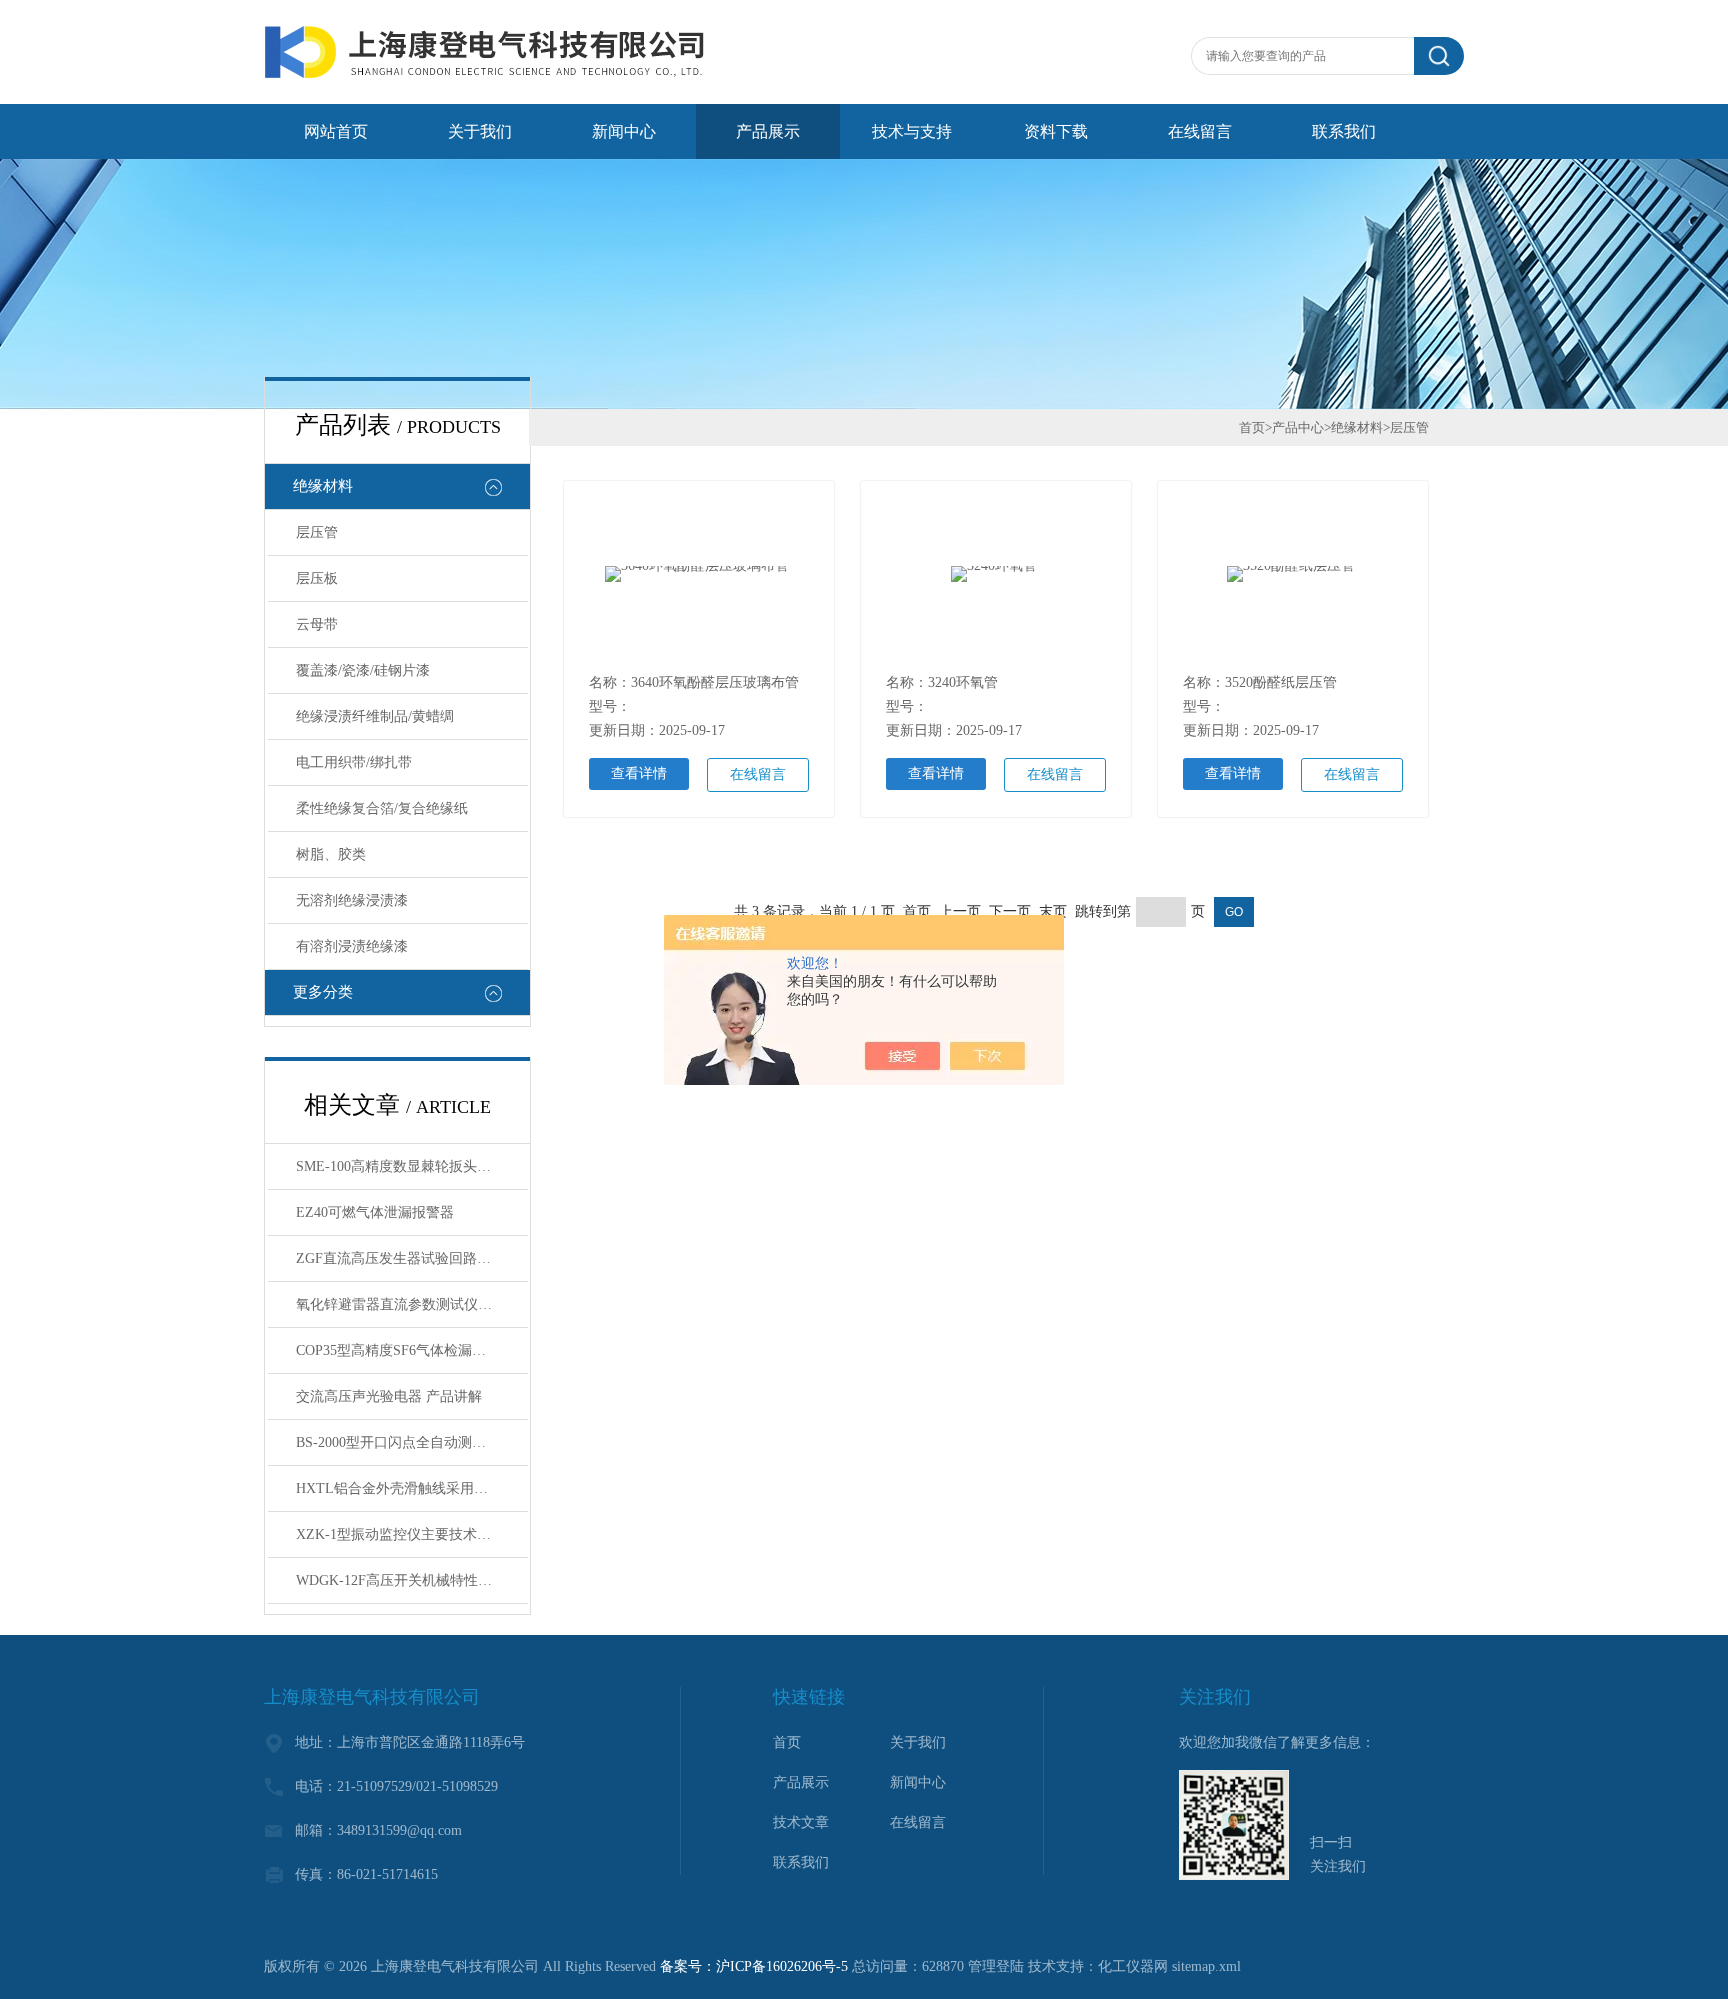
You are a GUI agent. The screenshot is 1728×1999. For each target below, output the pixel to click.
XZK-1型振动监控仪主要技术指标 (400, 1534)
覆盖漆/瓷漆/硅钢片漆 (363, 670)
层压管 (317, 532)
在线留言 (1200, 131)
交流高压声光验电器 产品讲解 (389, 1396)
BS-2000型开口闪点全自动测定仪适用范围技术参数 (412, 1442)
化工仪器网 (1133, 1966)
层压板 (317, 578)
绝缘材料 (323, 486)
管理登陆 (996, 1966)
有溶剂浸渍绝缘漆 (352, 946)
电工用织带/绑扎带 (354, 762)
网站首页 (336, 131)
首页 (1252, 427)
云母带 (317, 624)
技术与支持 (912, 131)
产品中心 (1298, 427)
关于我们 (480, 131)
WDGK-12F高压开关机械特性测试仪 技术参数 (412, 1580)
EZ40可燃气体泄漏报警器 (375, 1212)
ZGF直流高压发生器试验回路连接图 (407, 1258)
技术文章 (801, 1822)
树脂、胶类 (331, 854)
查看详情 (639, 773)
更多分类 (323, 992)
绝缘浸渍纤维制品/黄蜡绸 (375, 716)
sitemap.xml (1206, 1966)
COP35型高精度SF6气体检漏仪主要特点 (412, 1350)
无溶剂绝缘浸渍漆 (352, 900)
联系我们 (1344, 131)
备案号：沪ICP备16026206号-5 (754, 1966)
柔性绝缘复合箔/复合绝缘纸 (382, 808)
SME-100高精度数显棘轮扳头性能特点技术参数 (412, 1166)
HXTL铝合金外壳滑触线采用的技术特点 (412, 1488)
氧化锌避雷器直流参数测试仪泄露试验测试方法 (412, 1304)
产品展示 (768, 131)
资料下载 (1056, 131)
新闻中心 (624, 131)
